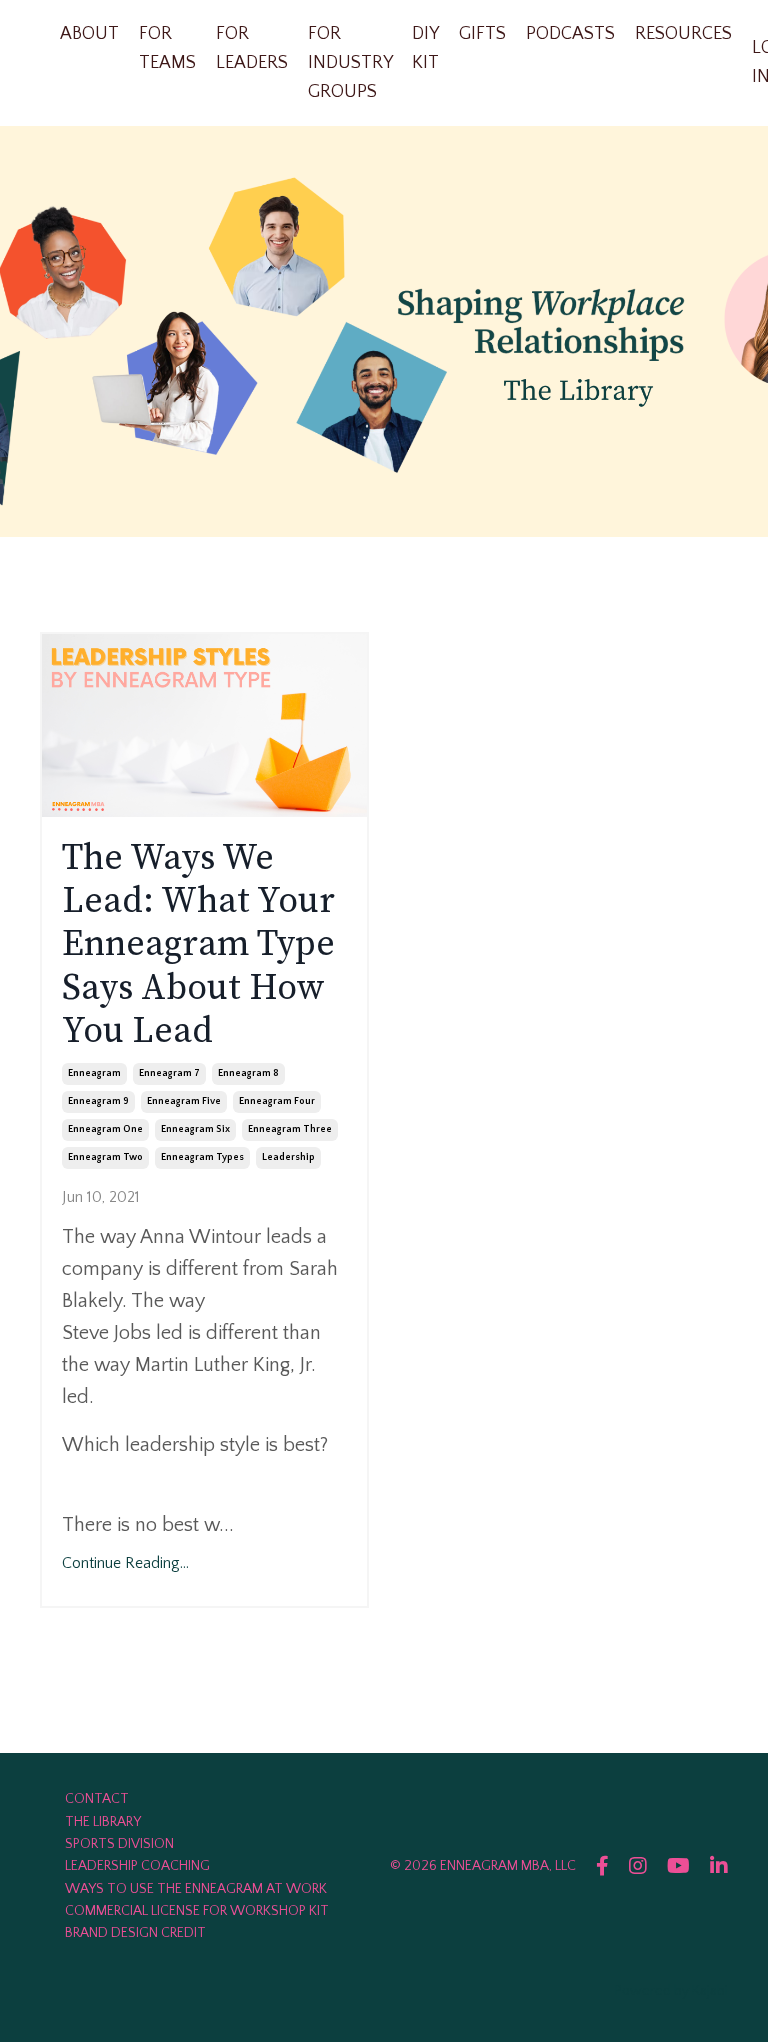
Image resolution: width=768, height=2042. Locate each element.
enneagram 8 (248, 1073)
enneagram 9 (98, 1101)
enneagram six (195, 1129)
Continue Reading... (125, 1563)
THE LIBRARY (103, 1822)
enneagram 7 (169, 1073)
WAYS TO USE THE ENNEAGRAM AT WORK (196, 1889)
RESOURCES (683, 34)
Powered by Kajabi (671, 1991)
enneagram (94, 1073)
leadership (288, 1157)
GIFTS (482, 34)
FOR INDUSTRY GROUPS (350, 63)
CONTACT (97, 1799)
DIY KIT (425, 48)
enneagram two (105, 1157)
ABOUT (89, 34)
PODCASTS (570, 34)
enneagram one (105, 1129)
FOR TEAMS (167, 48)
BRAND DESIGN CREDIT (135, 1933)
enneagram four (277, 1101)
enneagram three (290, 1129)
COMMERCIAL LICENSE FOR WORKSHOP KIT (197, 1911)
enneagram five (184, 1101)
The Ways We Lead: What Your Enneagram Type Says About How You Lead (198, 945)
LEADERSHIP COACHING (137, 1866)
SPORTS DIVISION (119, 1844)
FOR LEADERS (252, 48)
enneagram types (202, 1157)
